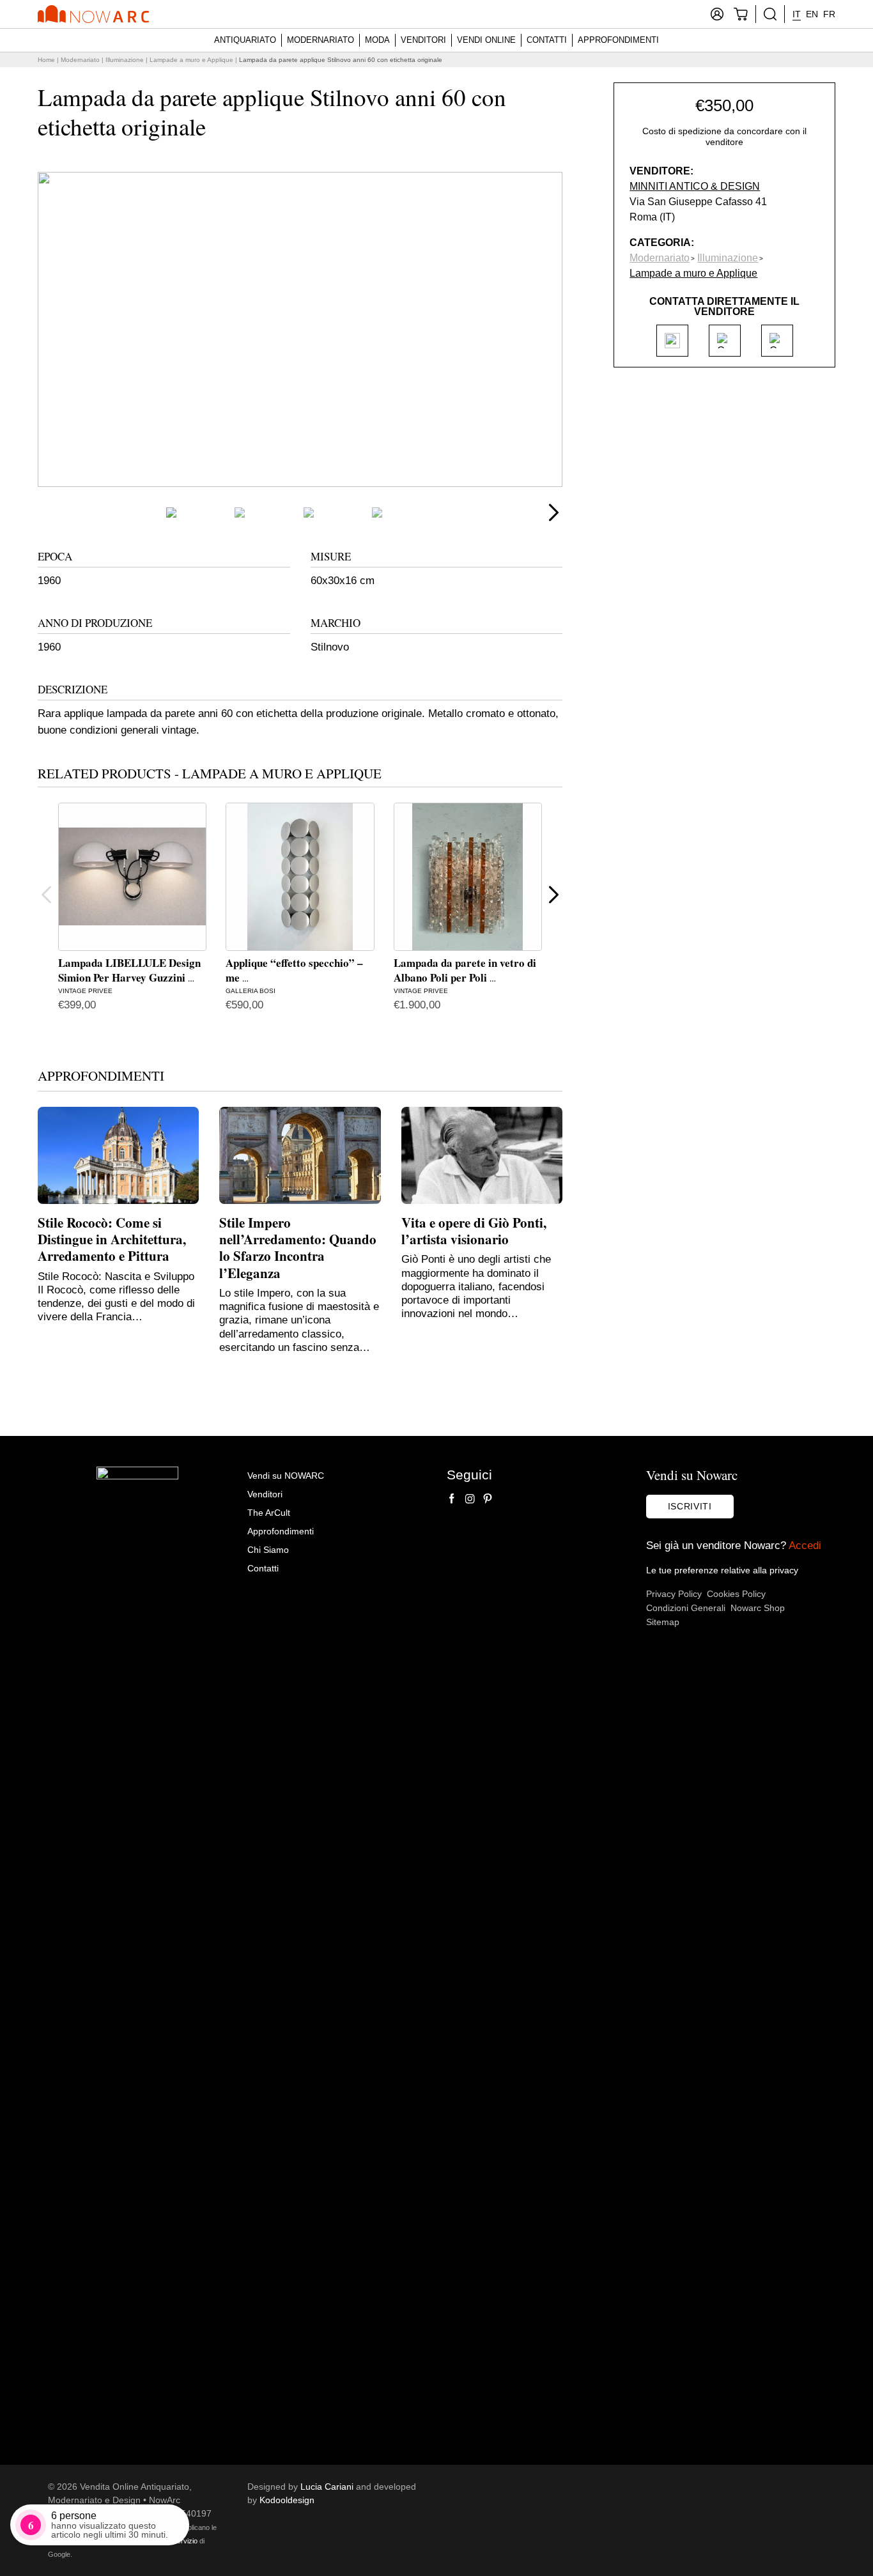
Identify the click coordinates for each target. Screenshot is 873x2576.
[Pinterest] (488, 1499)
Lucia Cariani (327, 2487)
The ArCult (269, 1513)
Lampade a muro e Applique (191, 60)
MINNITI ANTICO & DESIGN (695, 186)
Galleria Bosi (251, 991)
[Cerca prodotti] (770, 14)
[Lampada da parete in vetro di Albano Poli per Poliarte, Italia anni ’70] (468, 877)
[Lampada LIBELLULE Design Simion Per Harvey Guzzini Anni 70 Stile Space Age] (132, 877)
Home (46, 60)
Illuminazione (125, 60)
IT (797, 14)
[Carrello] (741, 14)
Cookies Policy (736, 1594)
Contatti (547, 40)
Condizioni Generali (686, 1608)
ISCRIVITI (690, 1506)
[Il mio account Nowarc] (717, 14)
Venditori (423, 40)
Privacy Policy (674, 1594)
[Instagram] (470, 1499)
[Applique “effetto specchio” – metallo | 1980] (300, 877)
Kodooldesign (287, 2500)
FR (829, 14)
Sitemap (663, 1622)
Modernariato (321, 40)
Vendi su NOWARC (286, 1476)
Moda (377, 40)
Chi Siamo (268, 1550)
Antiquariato (245, 40)
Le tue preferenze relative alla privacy (722, 1570)
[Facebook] (452, 1499)
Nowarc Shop (758, 1608)
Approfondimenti (618, 40)
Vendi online (486, 40)
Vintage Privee (85, 991)
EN (812, 14)
